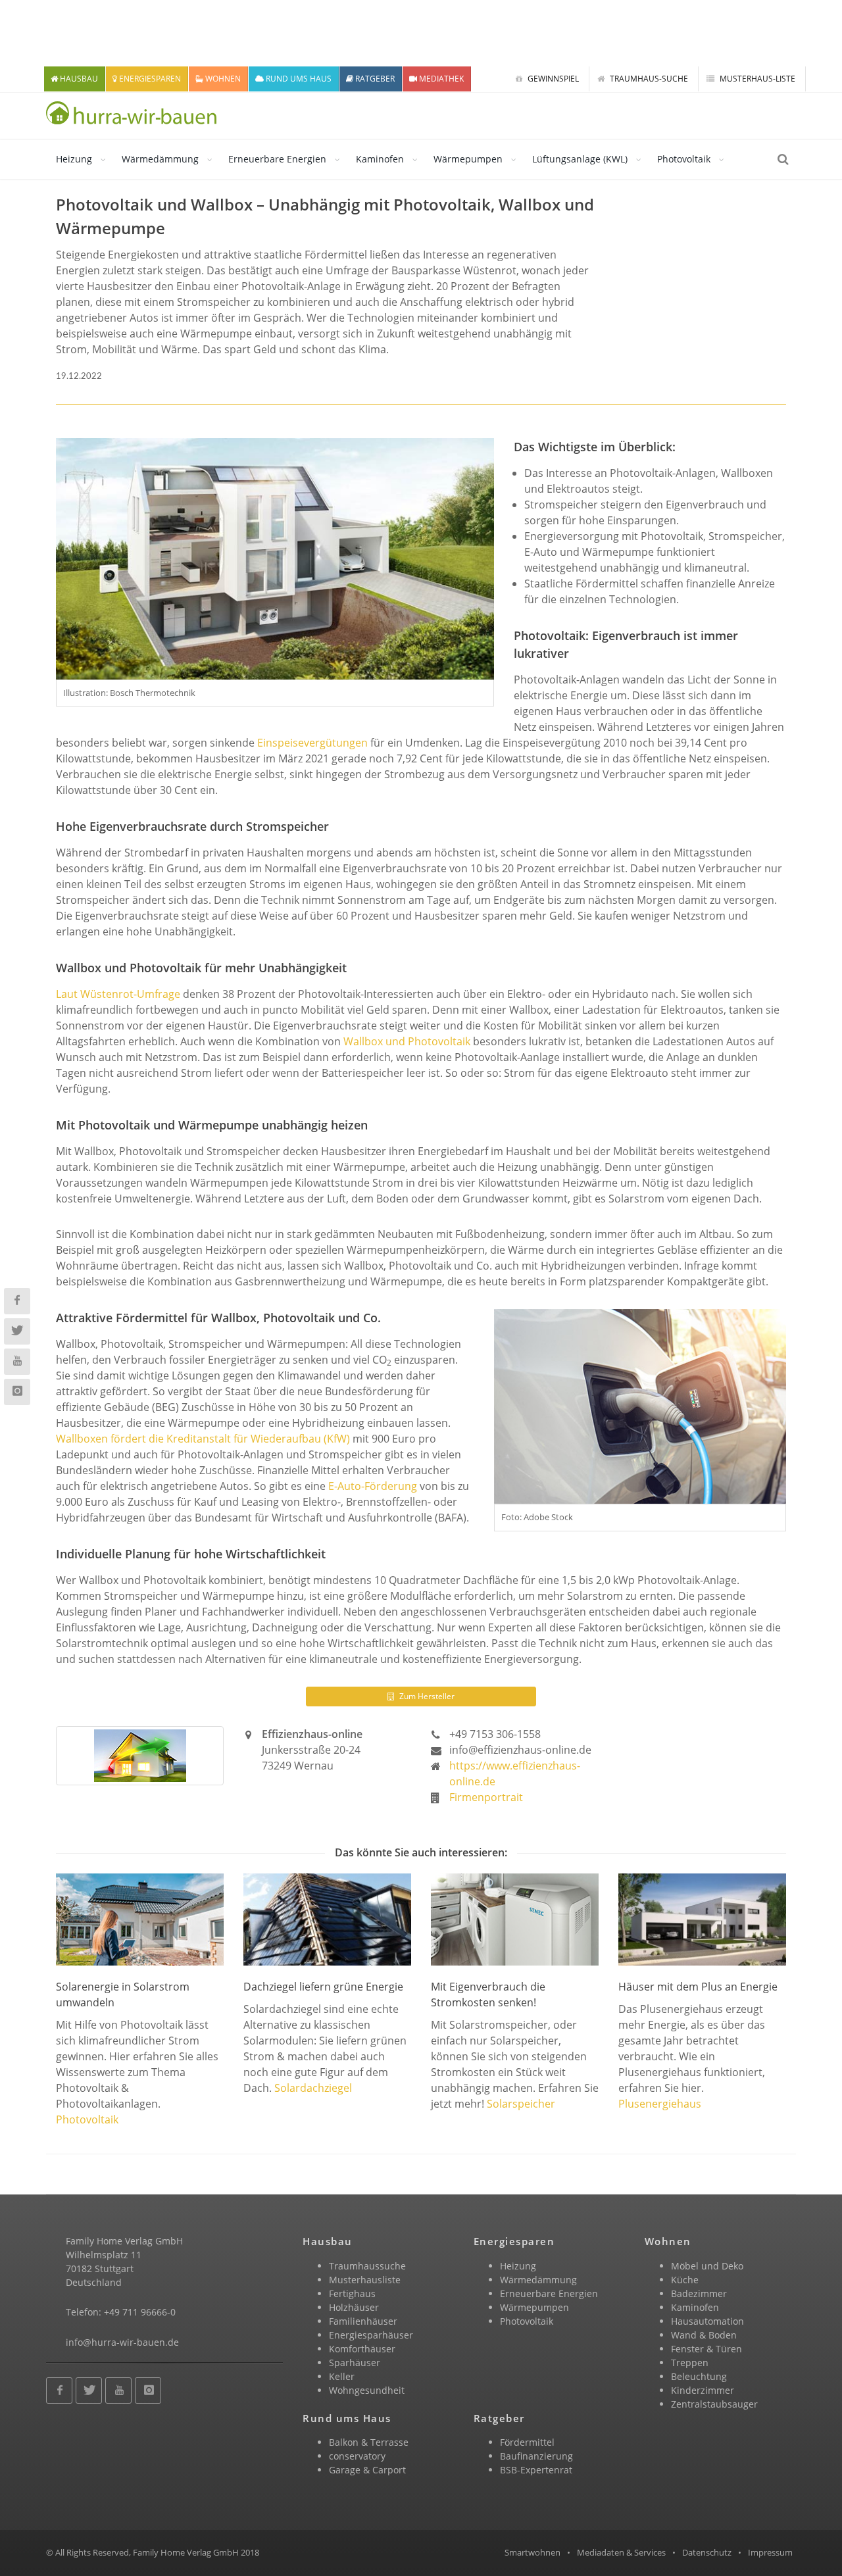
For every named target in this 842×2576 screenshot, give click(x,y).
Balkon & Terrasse (369, 2442)
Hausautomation (707, 2321)
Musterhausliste (365, 2280)
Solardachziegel (313, 2088)
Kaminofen (380, 159)
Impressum (770, 2552)
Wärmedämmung (160, 159)
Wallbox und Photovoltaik (407, 1041)
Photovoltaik (684, 159)
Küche (685, 2280)
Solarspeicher (521, 2104)
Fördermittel (527, 2442)
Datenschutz (707, 2552)
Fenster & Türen (706, 2349)
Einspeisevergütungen (312, 743)
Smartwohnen (532, 2552)
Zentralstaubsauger (714, 2404)
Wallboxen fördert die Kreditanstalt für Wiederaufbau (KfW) (203, 1439)
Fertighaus (352, 2293)
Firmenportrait (486, 1797)
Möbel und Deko (707, 2266)
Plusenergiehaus (660, 2104)
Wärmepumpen (468, 159)
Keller (342, 2376)
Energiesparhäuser (371, 2335)
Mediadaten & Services (621, 2552)
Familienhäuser (363, 2321)
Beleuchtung (699, 2376)
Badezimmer (699, 2293)
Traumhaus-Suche (648, 79)
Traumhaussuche (367, 2266)
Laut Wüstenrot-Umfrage (118, 994)
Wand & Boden (704, 2335)
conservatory (357, 2456)
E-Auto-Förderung (373, 1486)
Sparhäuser (355, 2363)
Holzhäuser (354, 2307)
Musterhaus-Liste (756, 79)
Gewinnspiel (552, 79)
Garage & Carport (367, 2470)
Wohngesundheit (367, 2390)
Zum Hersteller (426, 1696)
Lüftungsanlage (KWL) (580, 159)
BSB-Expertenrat (536, 2470)
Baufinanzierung (536, 2456)
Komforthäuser (362, 2349)
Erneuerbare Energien (277, 159)
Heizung (74, 159)
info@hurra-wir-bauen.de (122, 2342)
